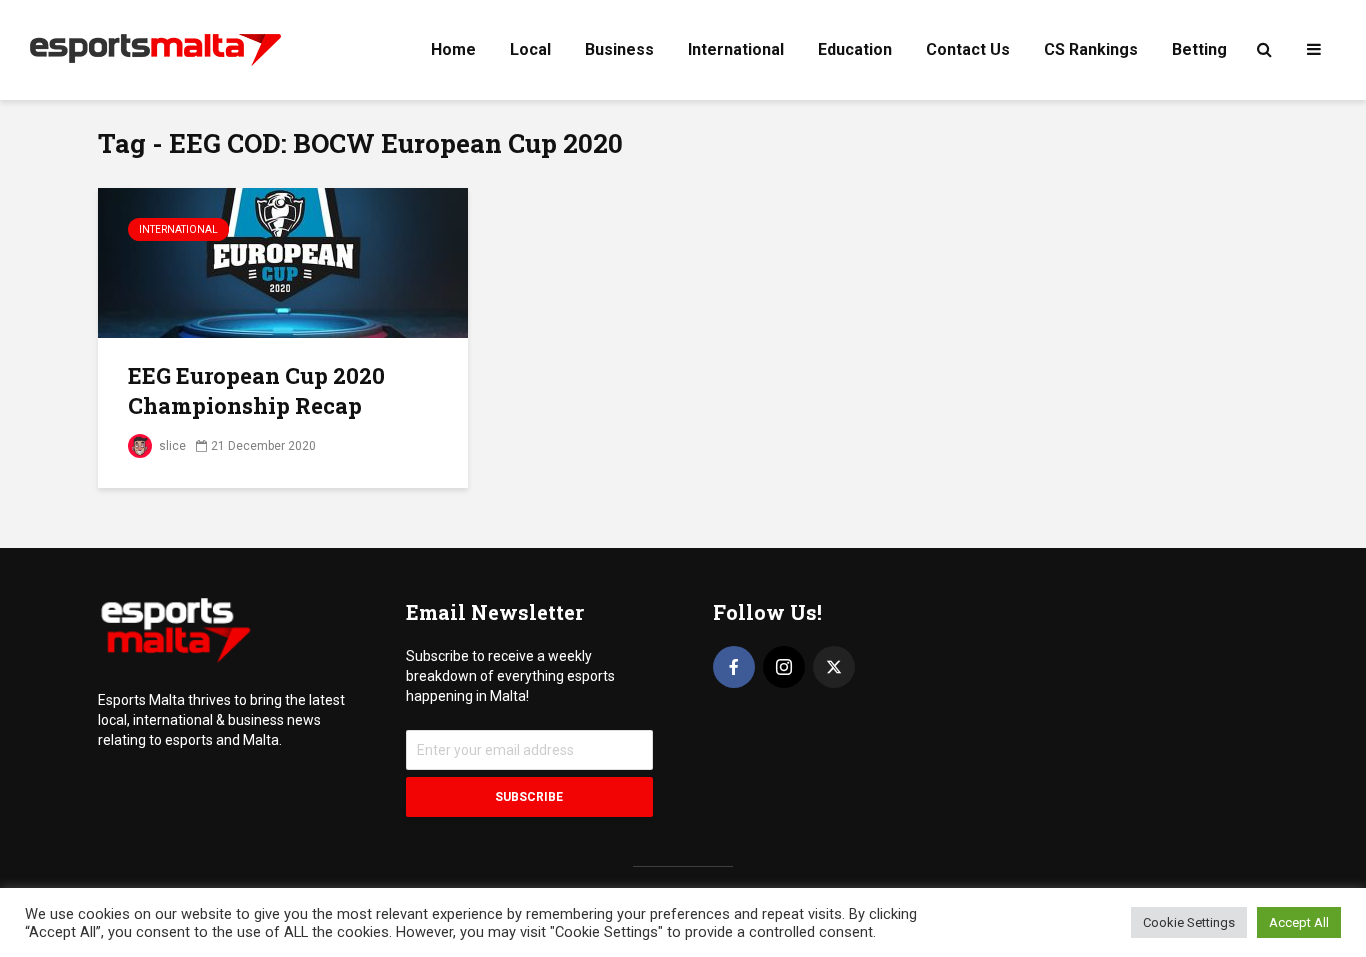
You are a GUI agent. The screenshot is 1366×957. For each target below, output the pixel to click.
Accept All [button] (1299, 922)
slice (171, 446)
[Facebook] (734, 667)
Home (453, 49)
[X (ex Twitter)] (834, 667)
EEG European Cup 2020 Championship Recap (256, 390)
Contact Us (968, 49)
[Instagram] (784, 667)
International (736, 49)
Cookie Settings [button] (1189, 922)
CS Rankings (1091, 49)
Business (619, 49)
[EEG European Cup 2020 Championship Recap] (283, 261)
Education (855, 49)
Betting (1199, 49)
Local (530, 49)
